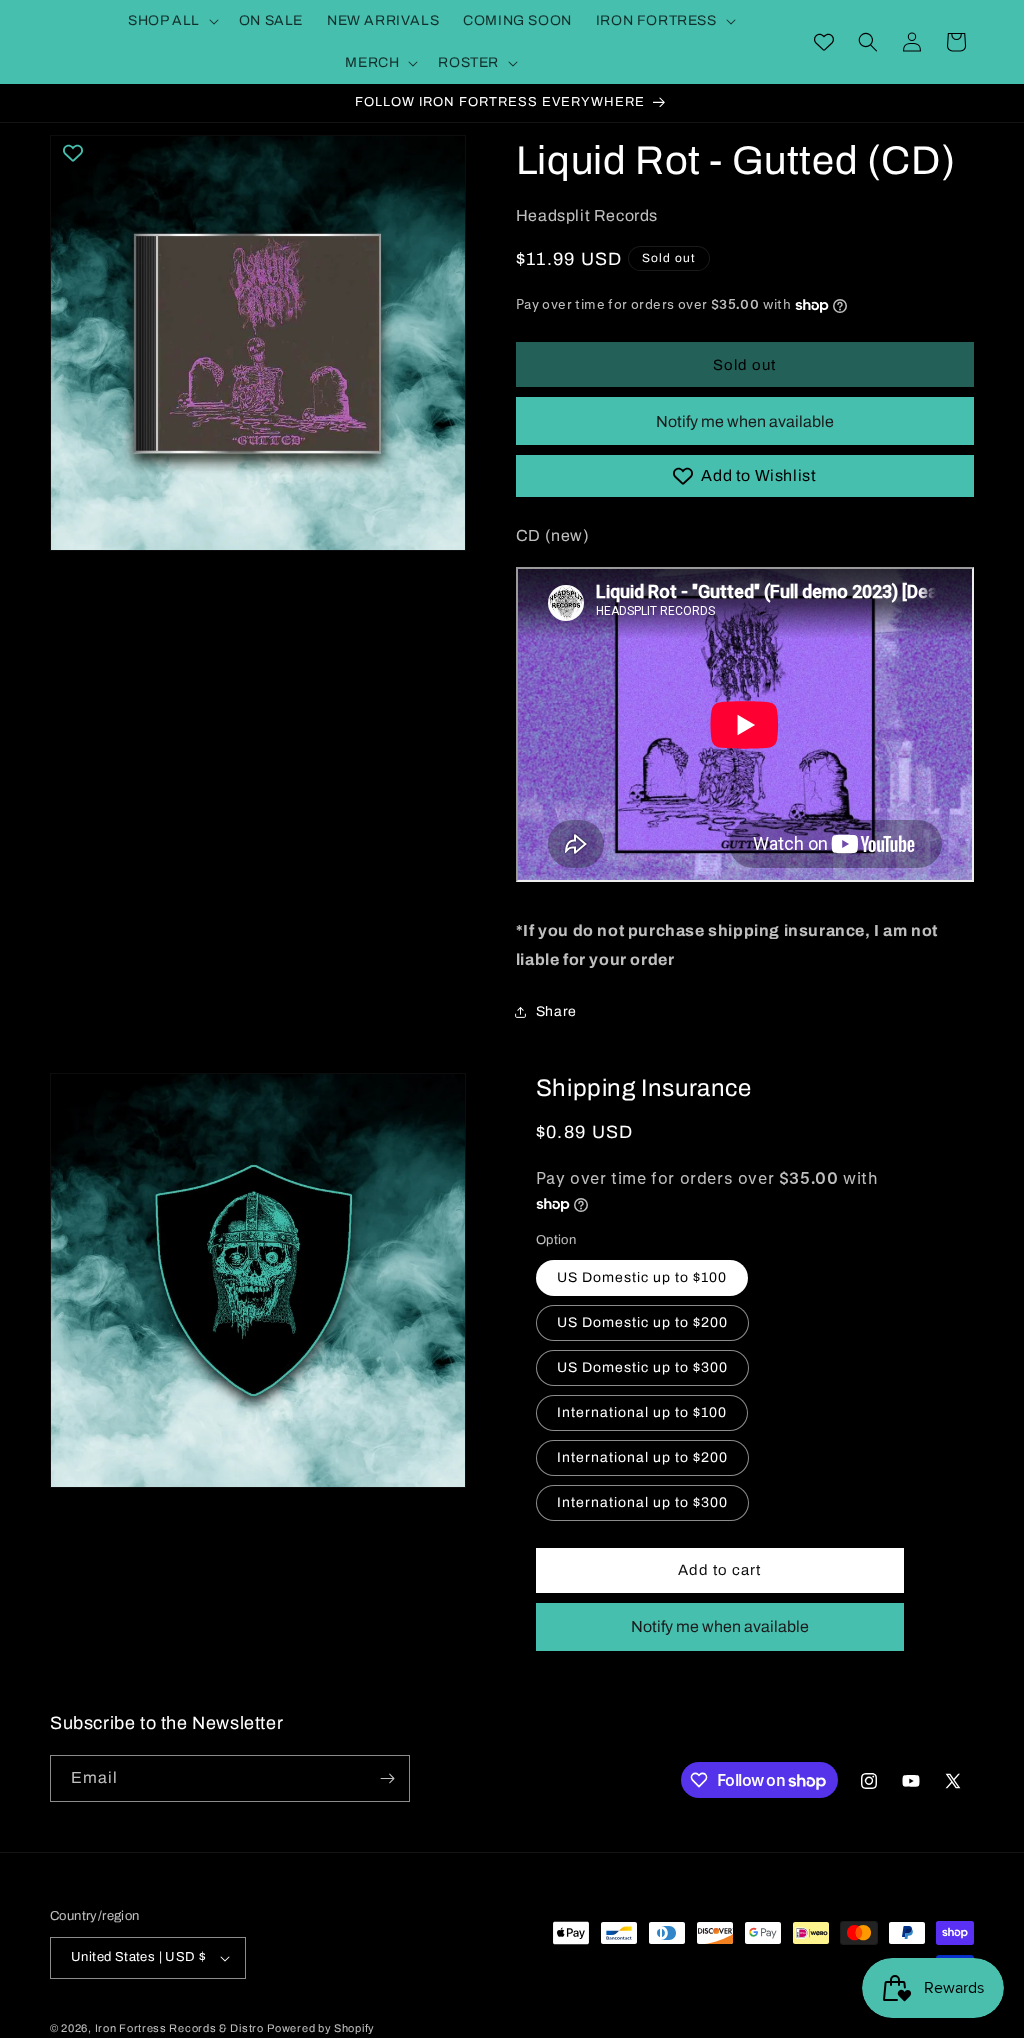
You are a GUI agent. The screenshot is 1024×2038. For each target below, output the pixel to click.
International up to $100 (642, 1412)
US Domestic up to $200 (642, 1322)
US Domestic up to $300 (642, 1367)
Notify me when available (745, 421)
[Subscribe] (387, 1778)
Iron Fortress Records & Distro (179, 2028)
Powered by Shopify (321, 2028)
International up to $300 (642, 1502)
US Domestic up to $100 (642, 1277)
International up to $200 (642, 1457)
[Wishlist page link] (824, 42)
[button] (171, 21)
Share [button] (556, 1011)
